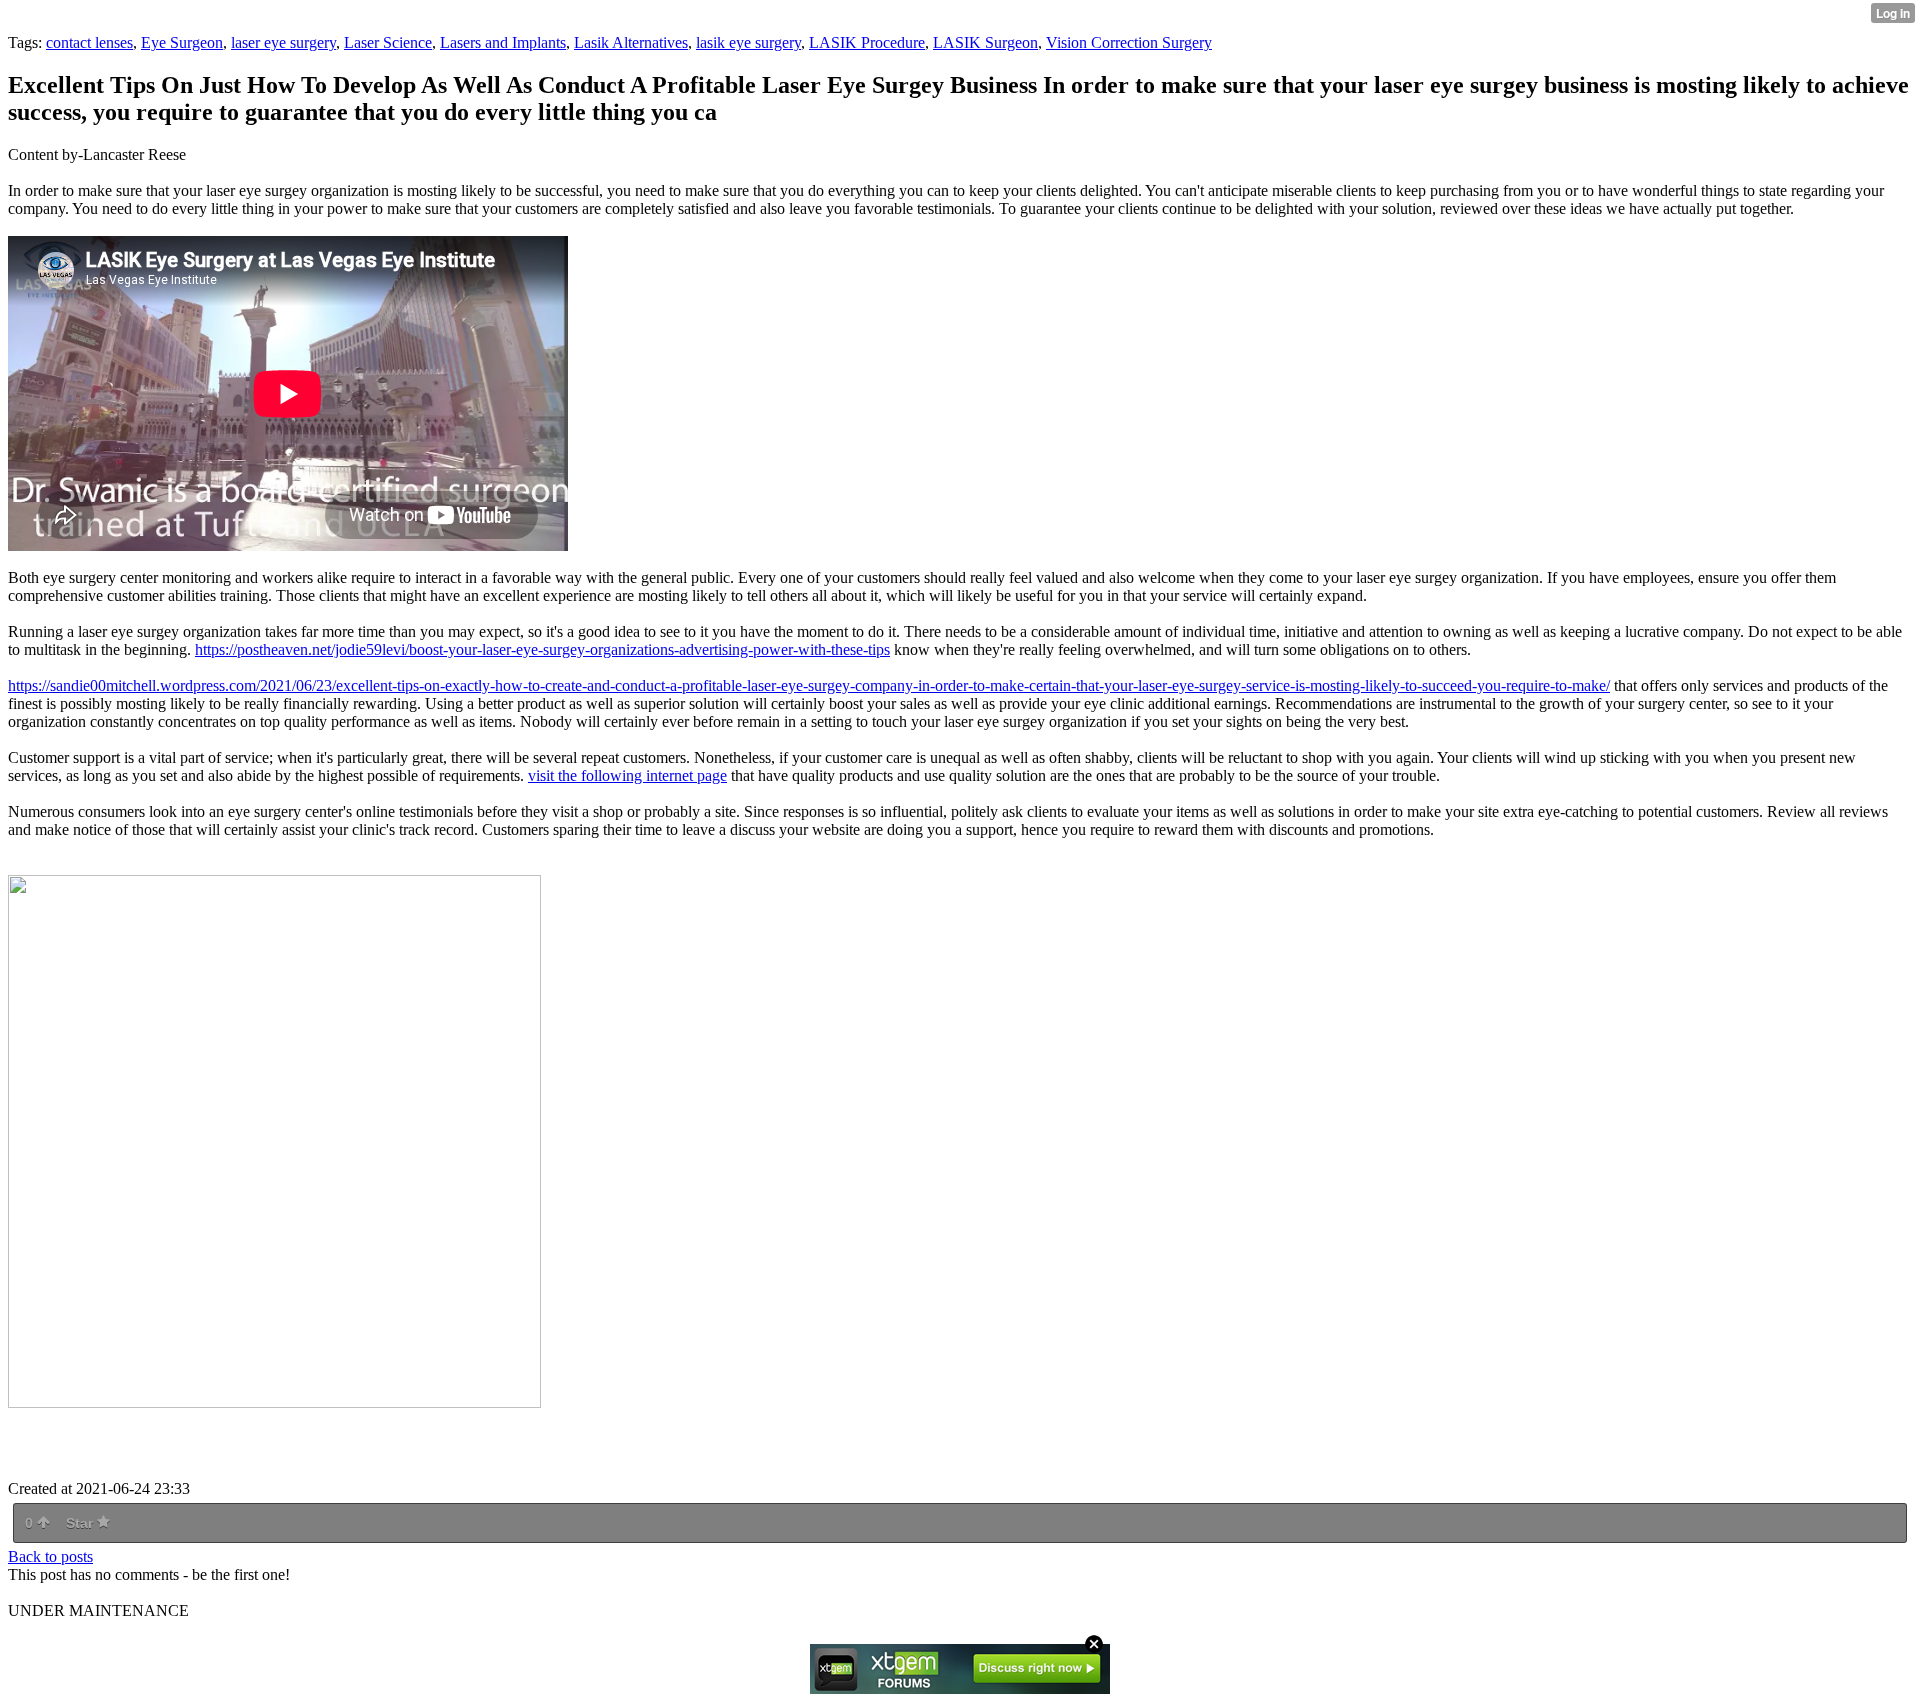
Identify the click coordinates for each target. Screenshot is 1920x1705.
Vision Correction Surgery (1129, 42)
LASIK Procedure (867, 42)
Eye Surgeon (182, 42)
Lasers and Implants (503, 42)
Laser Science (388, 42)
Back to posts (50, 1556)
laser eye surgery (283, 42)
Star (81, 1523)
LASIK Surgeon (985, 42)
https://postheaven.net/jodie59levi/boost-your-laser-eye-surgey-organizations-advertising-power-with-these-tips (542, 649)
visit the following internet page (627, 775)
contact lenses (89, 42)
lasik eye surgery (748, 42)
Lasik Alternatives (631, 42)
